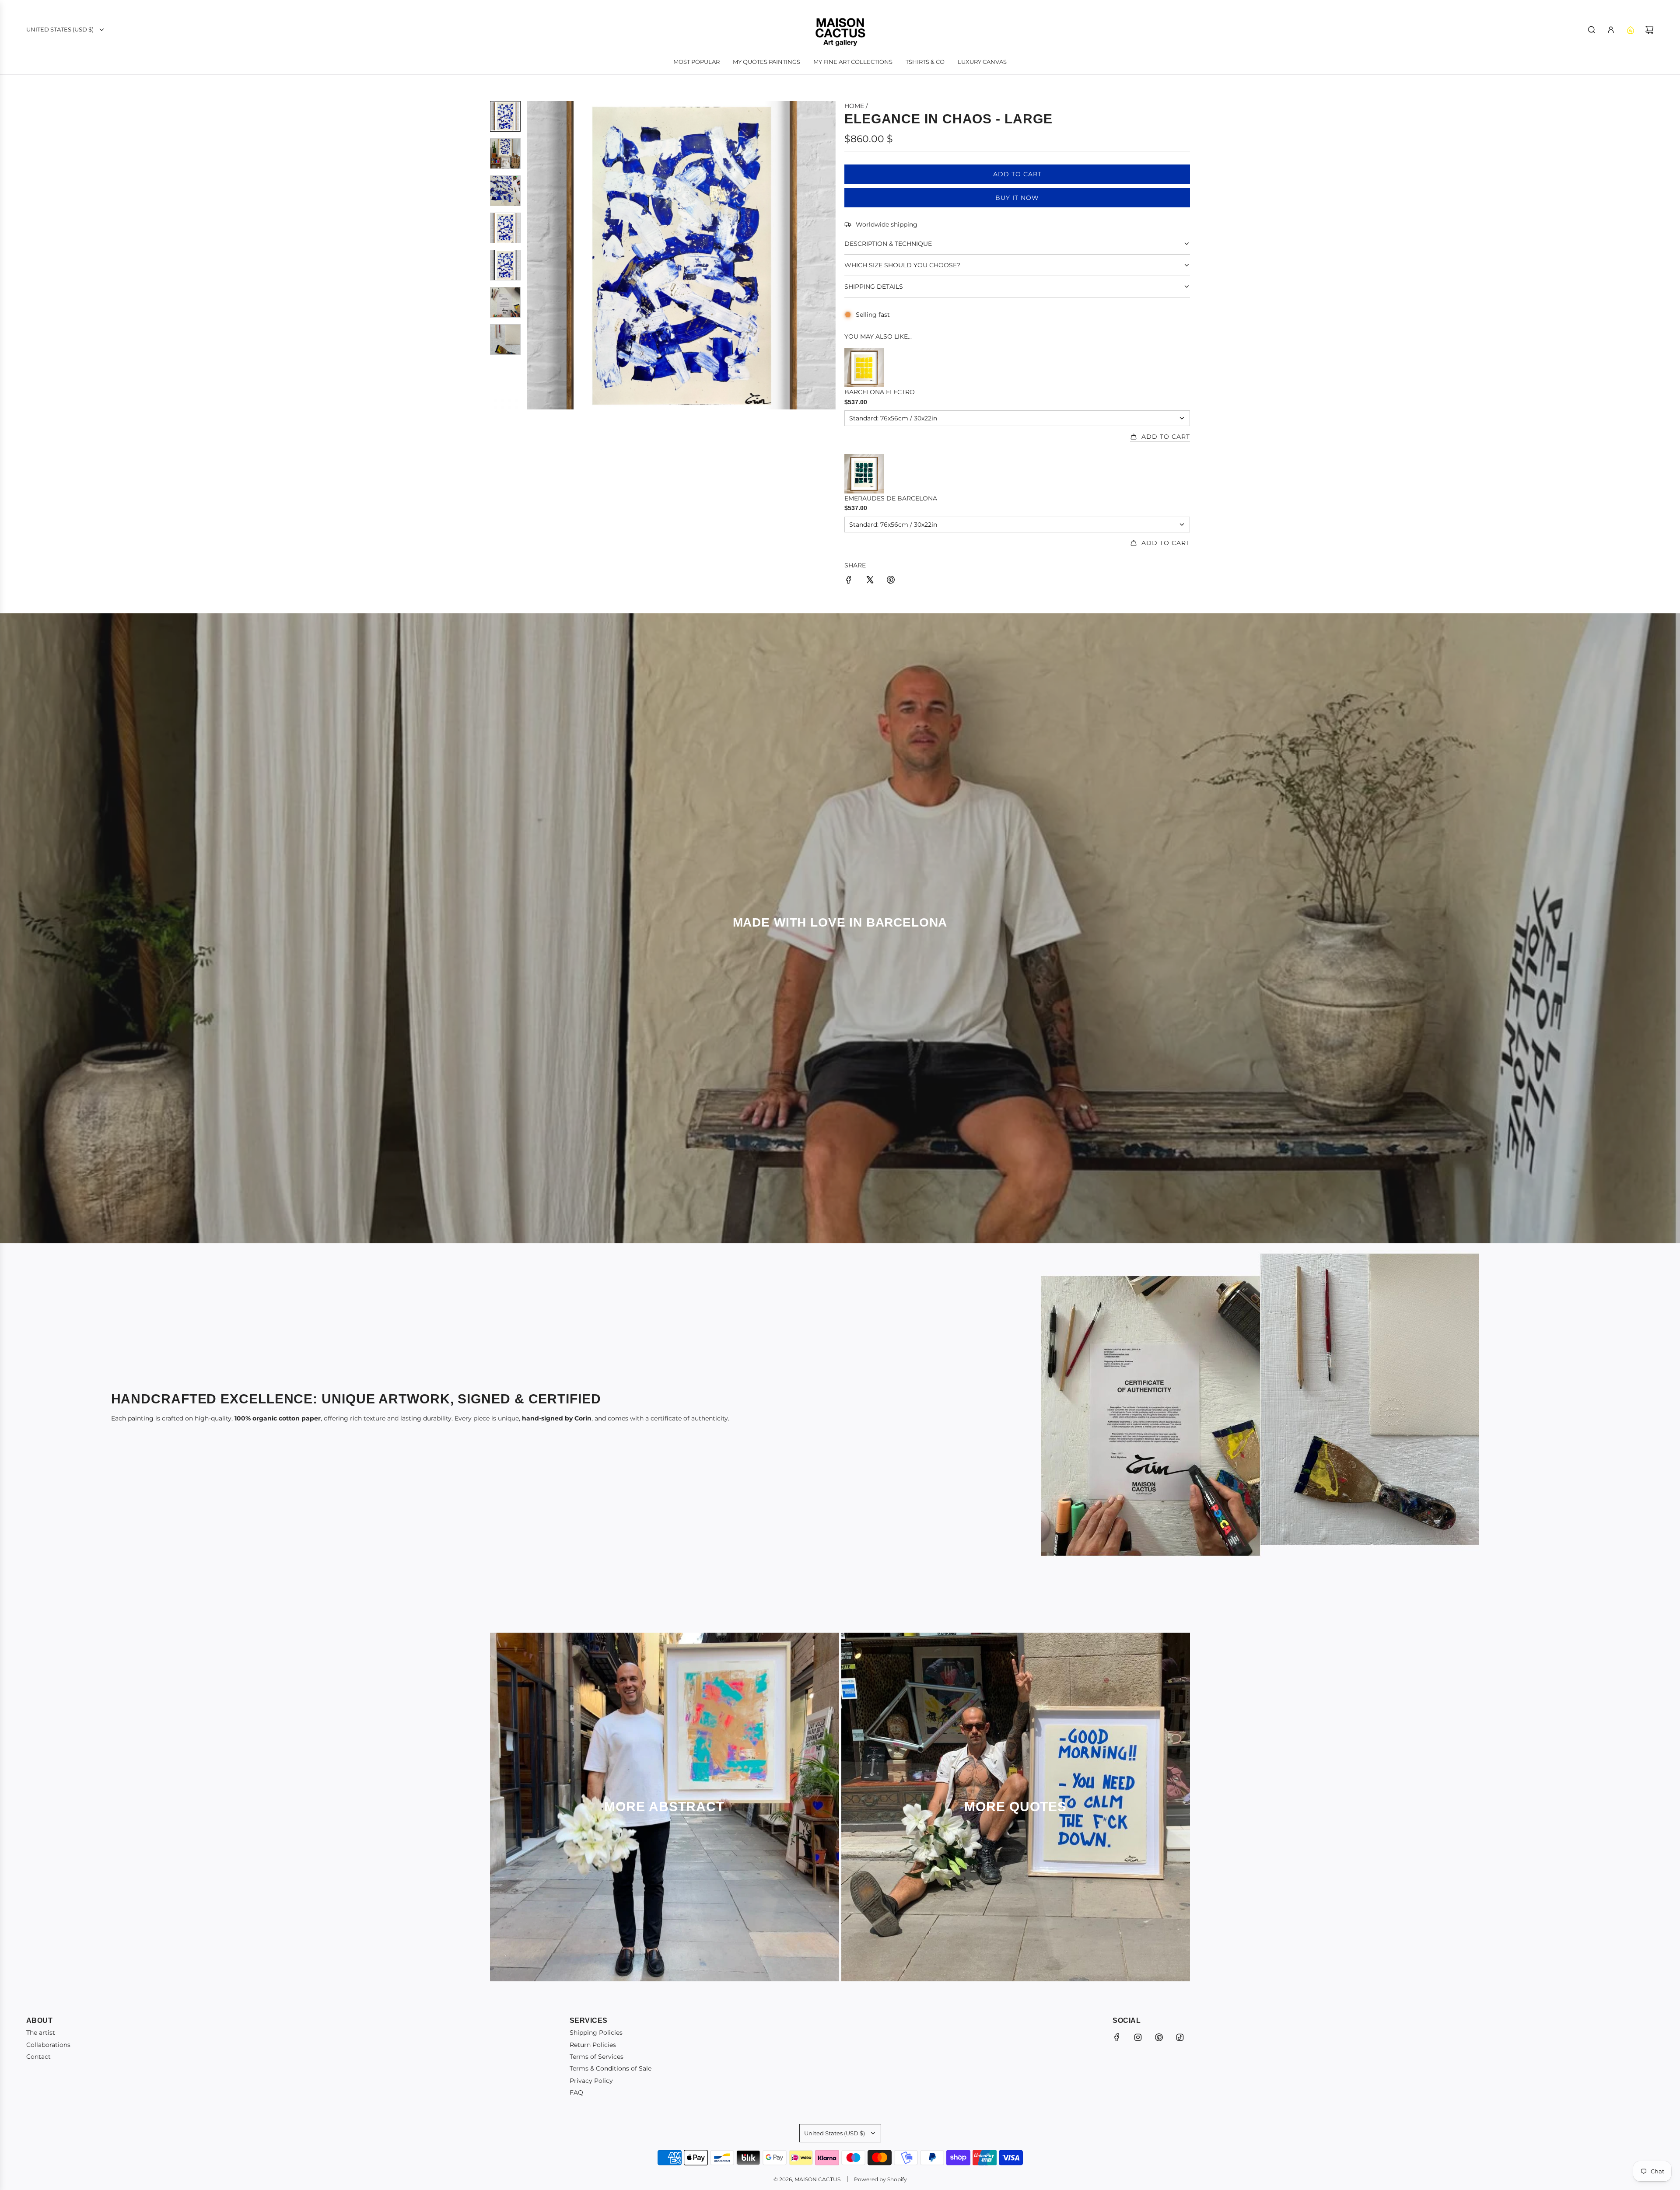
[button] (534, 255)
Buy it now (1017, 198)
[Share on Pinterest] (891, 581)
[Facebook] (1117, 2037)
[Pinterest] (1159, 2037)
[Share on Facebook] (849, 581)
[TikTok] (1180, 2037)
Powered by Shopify (880, 2179)
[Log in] (1611, 30)
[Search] (1592, 30)
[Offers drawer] (1630, 30)
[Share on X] (870, 581)
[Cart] (1649, 30)
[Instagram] (1138, 2037)
